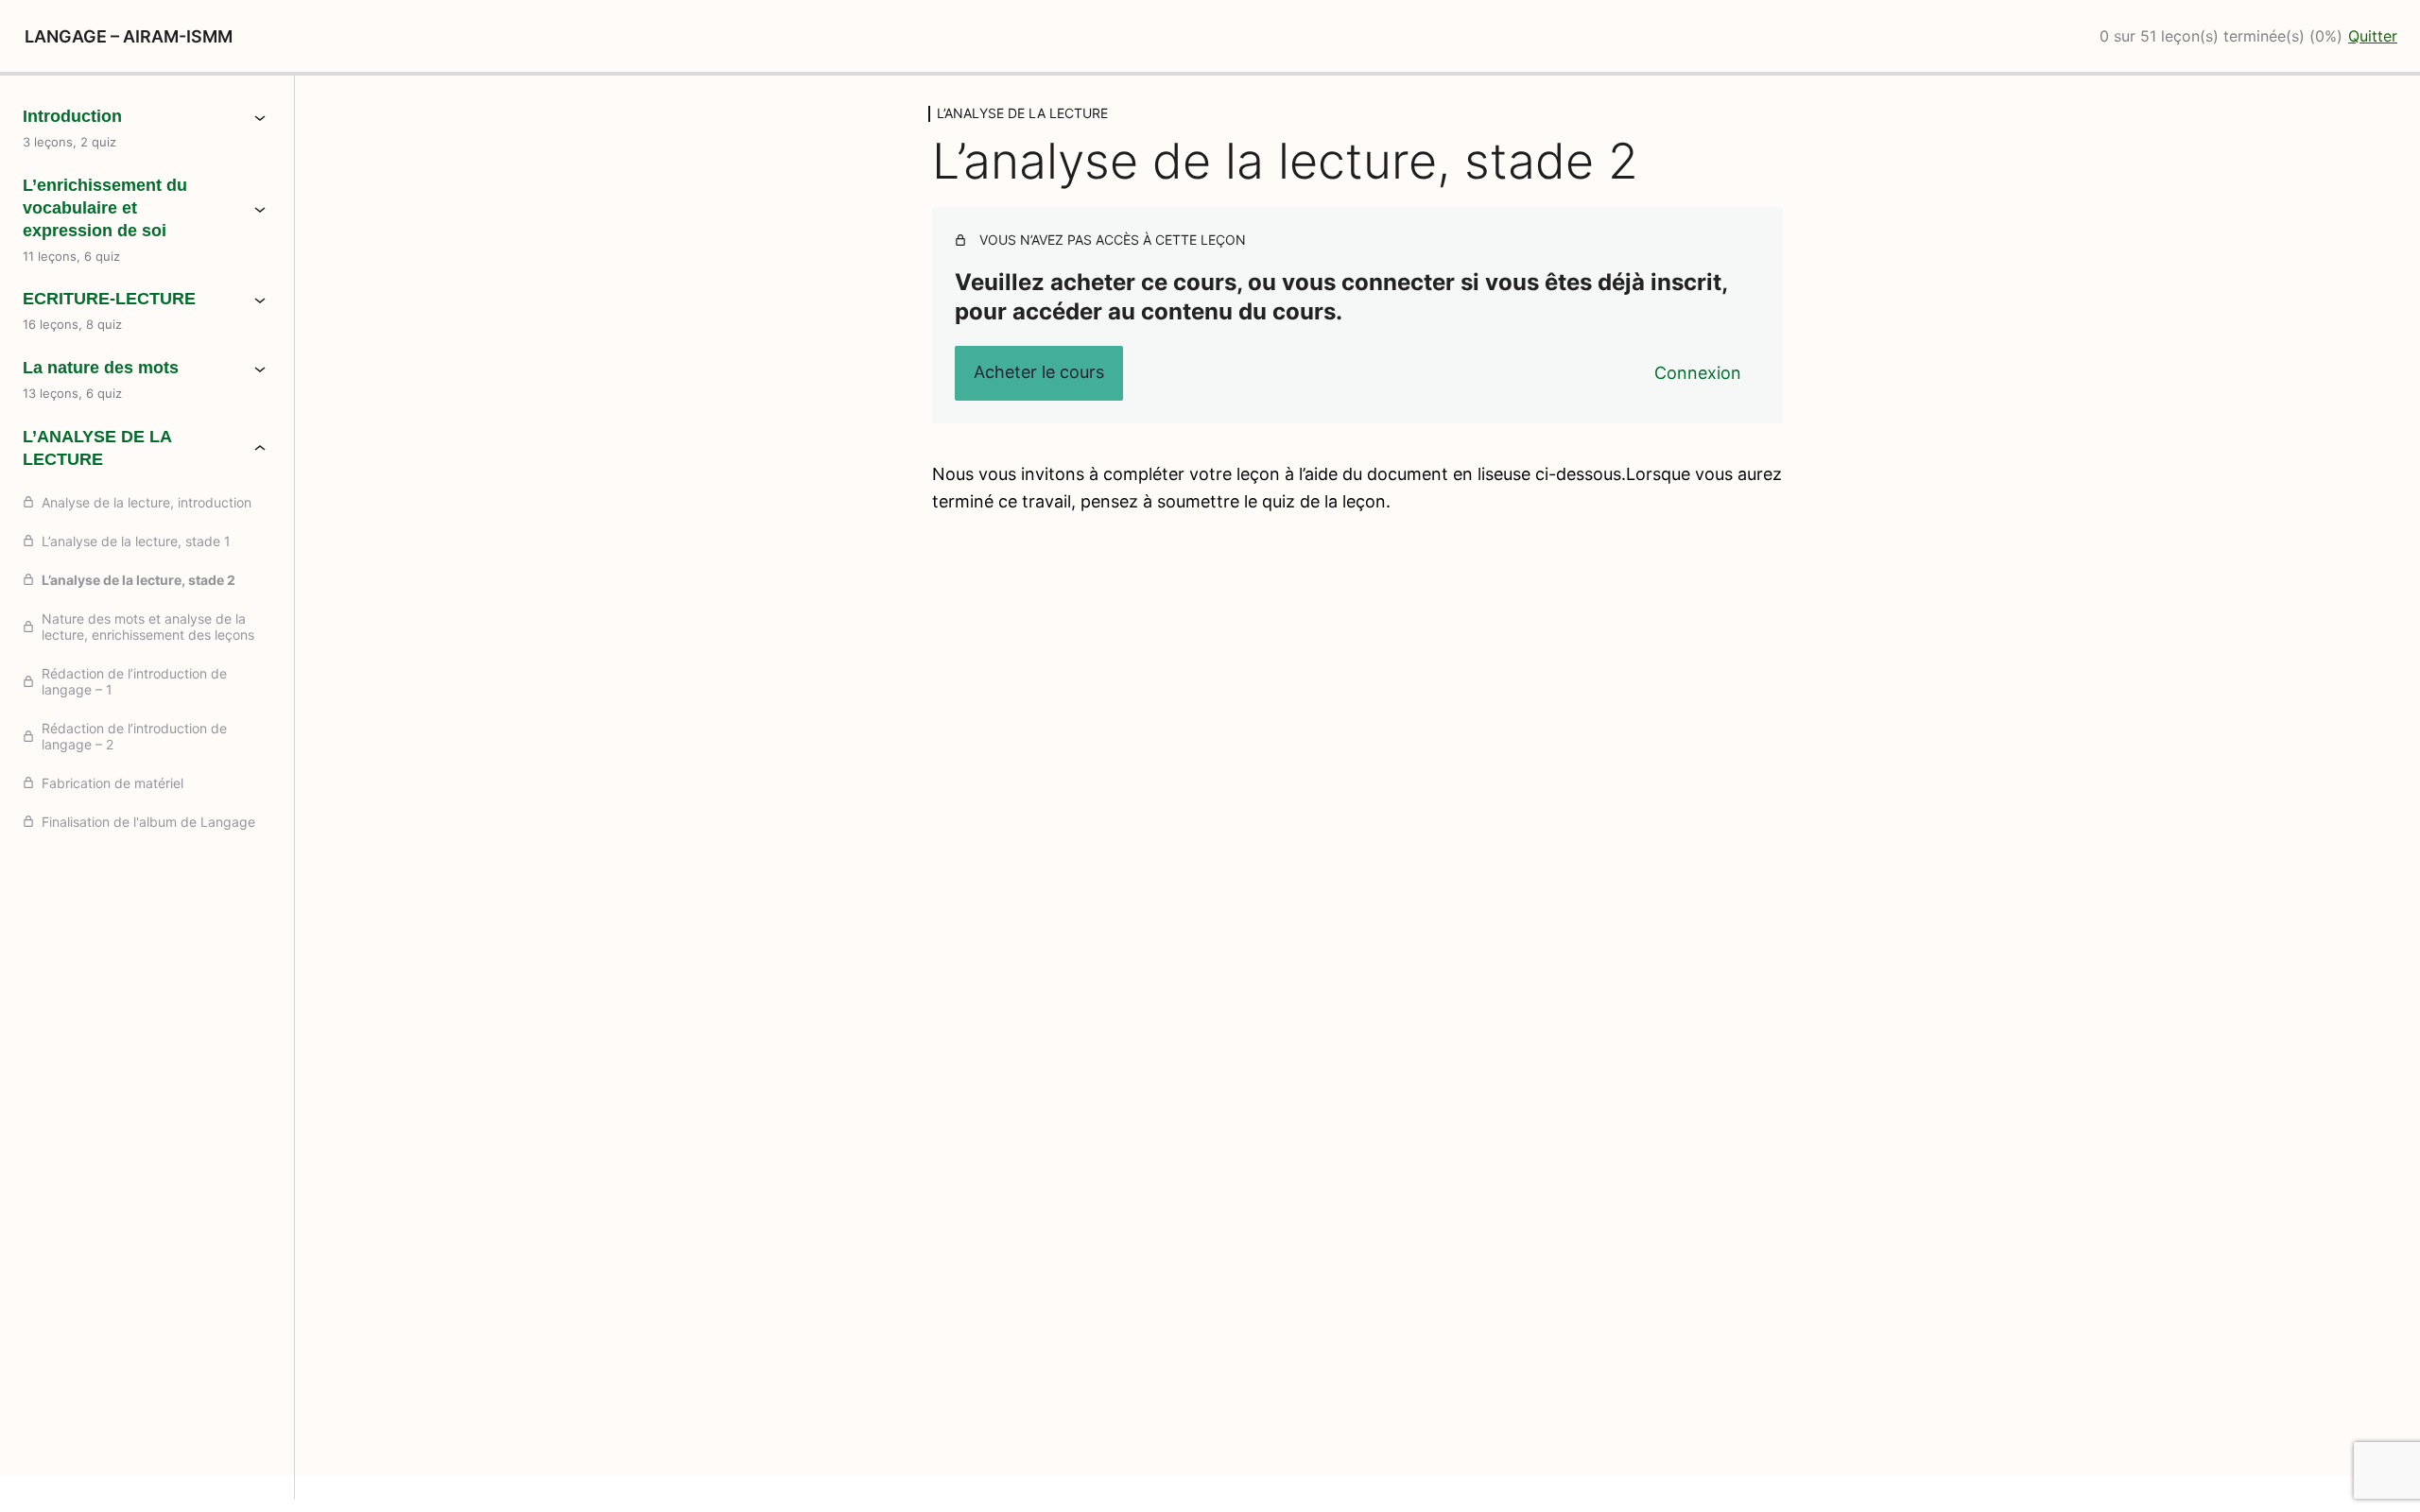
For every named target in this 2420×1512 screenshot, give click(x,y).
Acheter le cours (1039, 372)
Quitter (2373, 36)
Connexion (1698, 373)
